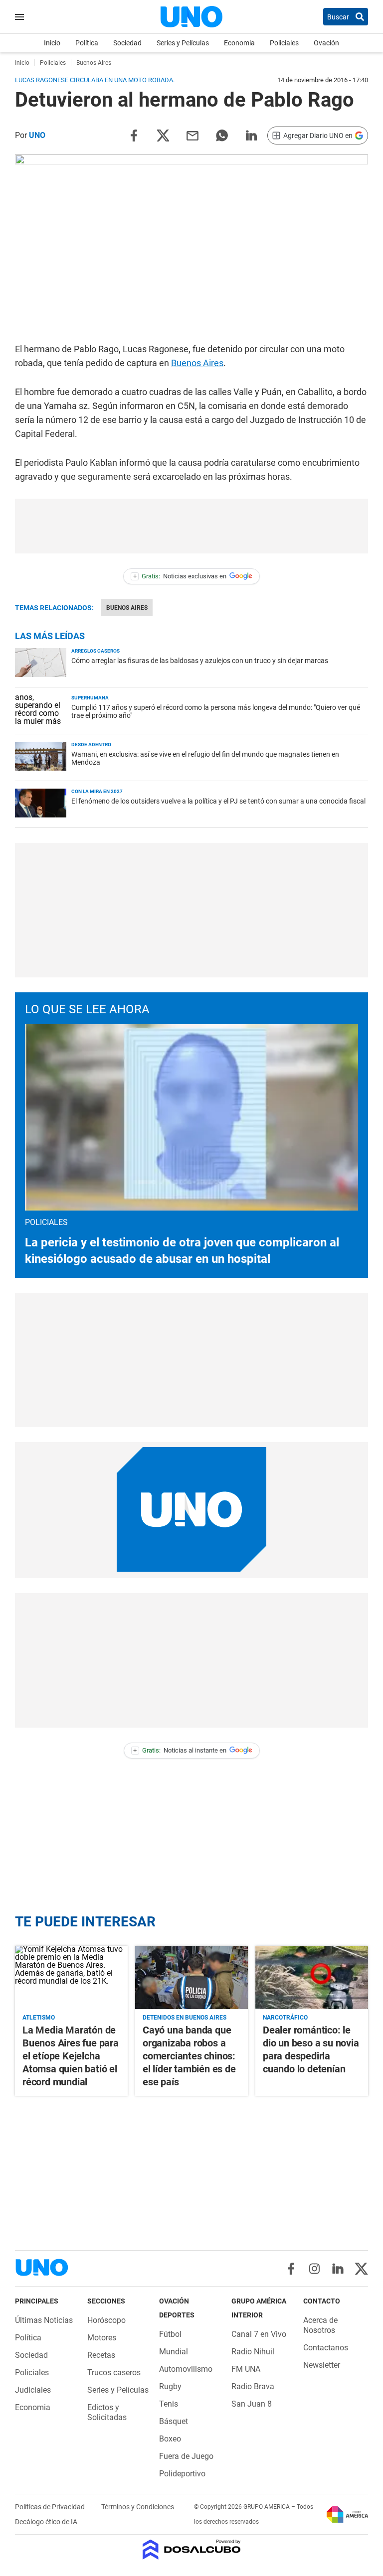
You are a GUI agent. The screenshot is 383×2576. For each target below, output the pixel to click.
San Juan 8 (252, 2404)
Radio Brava (253, 2386)
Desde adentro (91, 745)
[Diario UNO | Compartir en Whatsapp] (222, 135)
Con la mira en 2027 (97, 791)
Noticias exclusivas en (180, 576)
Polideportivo (182, 2474)
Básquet (174, 2421)
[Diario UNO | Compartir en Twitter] (163, 135)
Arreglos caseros (96, 651)
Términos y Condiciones (138, 2507)
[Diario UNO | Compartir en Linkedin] (251, 135)
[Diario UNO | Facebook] (291, 2269)
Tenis (169, 2404)
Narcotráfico (285, 2018)
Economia (239, 43)
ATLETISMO (39, 2018)
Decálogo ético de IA (46, 2522)
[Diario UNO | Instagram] (314, 2269)
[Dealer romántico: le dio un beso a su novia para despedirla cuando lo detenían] (312, 1977)
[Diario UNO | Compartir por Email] (192, 135)
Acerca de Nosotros (320, 2325)
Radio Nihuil (253, 2352)
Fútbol (170, 2334)
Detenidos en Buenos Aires (185, 2018)
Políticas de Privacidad (51, 2507)
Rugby (170, 2386)
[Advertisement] (191, 526)
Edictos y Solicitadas (107, 2412)
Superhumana (90, 698)
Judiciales (33, 2390)
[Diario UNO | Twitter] (361, 2269)
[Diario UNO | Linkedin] (338, 2269)
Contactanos (326, 2348)
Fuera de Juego (186, 2456)
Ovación (326, 43)
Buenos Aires (197, 363)
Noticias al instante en (180, 1750)
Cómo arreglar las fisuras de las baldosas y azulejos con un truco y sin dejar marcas (200, 661)
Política (87, 43)
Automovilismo (186, 2369)
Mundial (174, 2352)
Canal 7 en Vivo (259, 2334)
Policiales (284, 43)
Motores (102, 2338)
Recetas (101, 2355)
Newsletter (322, 2365)
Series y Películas (183, 43)
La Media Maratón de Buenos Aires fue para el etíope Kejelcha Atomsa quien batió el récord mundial (71, 2056)
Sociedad (127, 43)
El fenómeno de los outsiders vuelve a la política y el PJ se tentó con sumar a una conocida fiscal (218, 801)
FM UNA (246, 2369)
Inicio (52, 43)
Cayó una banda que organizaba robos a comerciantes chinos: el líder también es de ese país (189, 2056)
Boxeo (170, 2439)
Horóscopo (106, 2320)
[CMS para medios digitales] (192, 2550)
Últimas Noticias (44, 2320)
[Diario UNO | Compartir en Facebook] (134, 135)
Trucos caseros (114, 2373)
